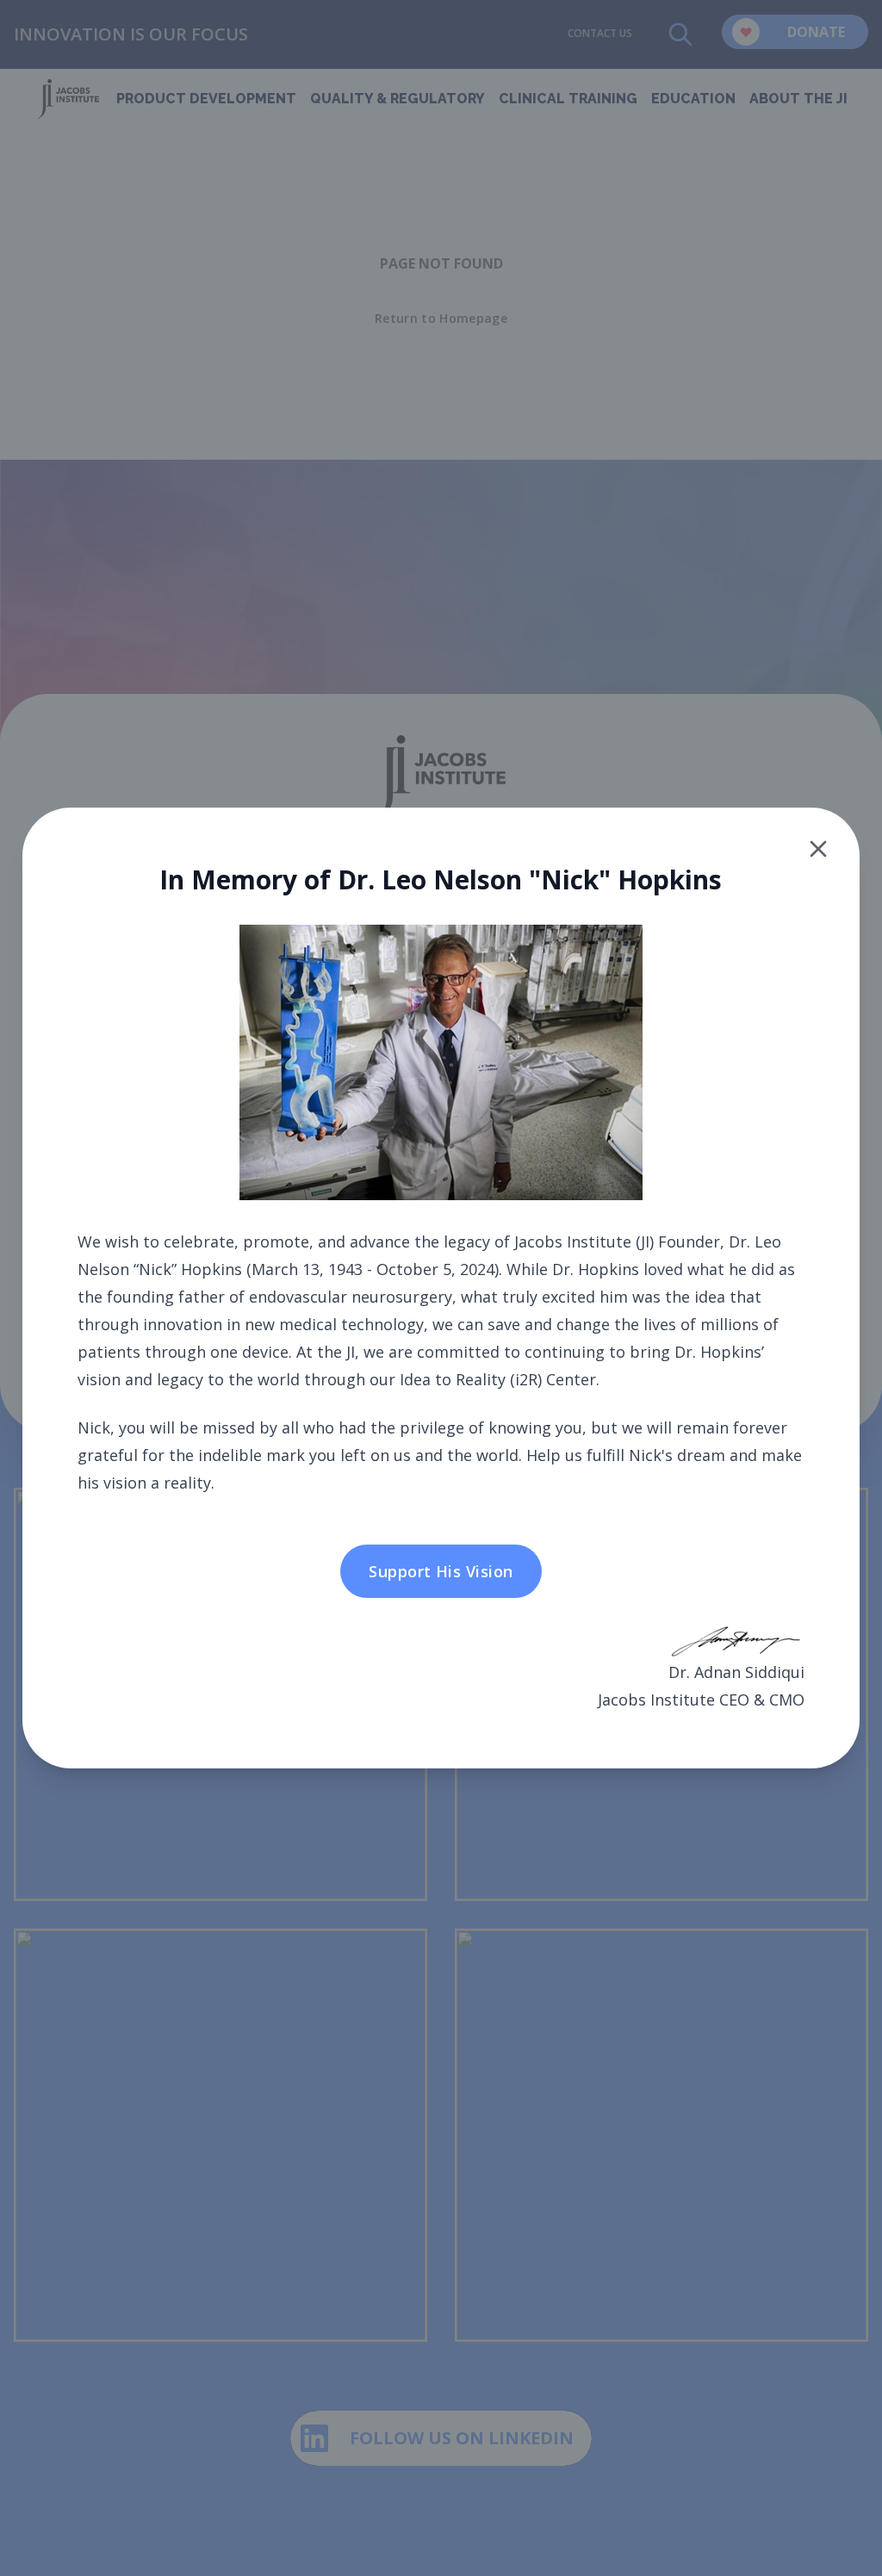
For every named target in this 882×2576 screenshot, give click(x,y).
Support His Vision (441, 1571)
